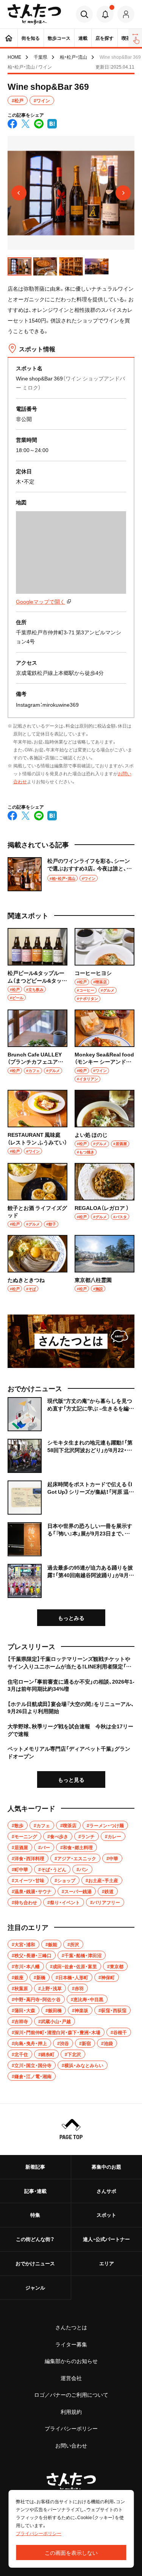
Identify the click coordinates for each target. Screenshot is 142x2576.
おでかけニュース (35, 2263)
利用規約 (71, 2412)
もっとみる (71, 1618)
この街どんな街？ (35, 2239)
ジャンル (35, 2287)
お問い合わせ (71, 2445)
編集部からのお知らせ (71, 2361)
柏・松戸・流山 (73, 57)
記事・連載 (35, 2191)
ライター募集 (71, 2344)
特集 (35, 2215)
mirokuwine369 (61, 704)
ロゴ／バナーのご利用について (71, 2394)
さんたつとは (71, 2327)
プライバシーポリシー (71, 2428)
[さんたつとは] (71, 1341)
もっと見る (71, 1779)
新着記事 (35, 2167)
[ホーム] (9, 38)
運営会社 (71, 2378)
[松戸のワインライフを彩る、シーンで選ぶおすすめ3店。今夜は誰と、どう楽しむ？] (71, 874)
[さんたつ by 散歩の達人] (34, 14)
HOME (14, 57)
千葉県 (41, 57)
